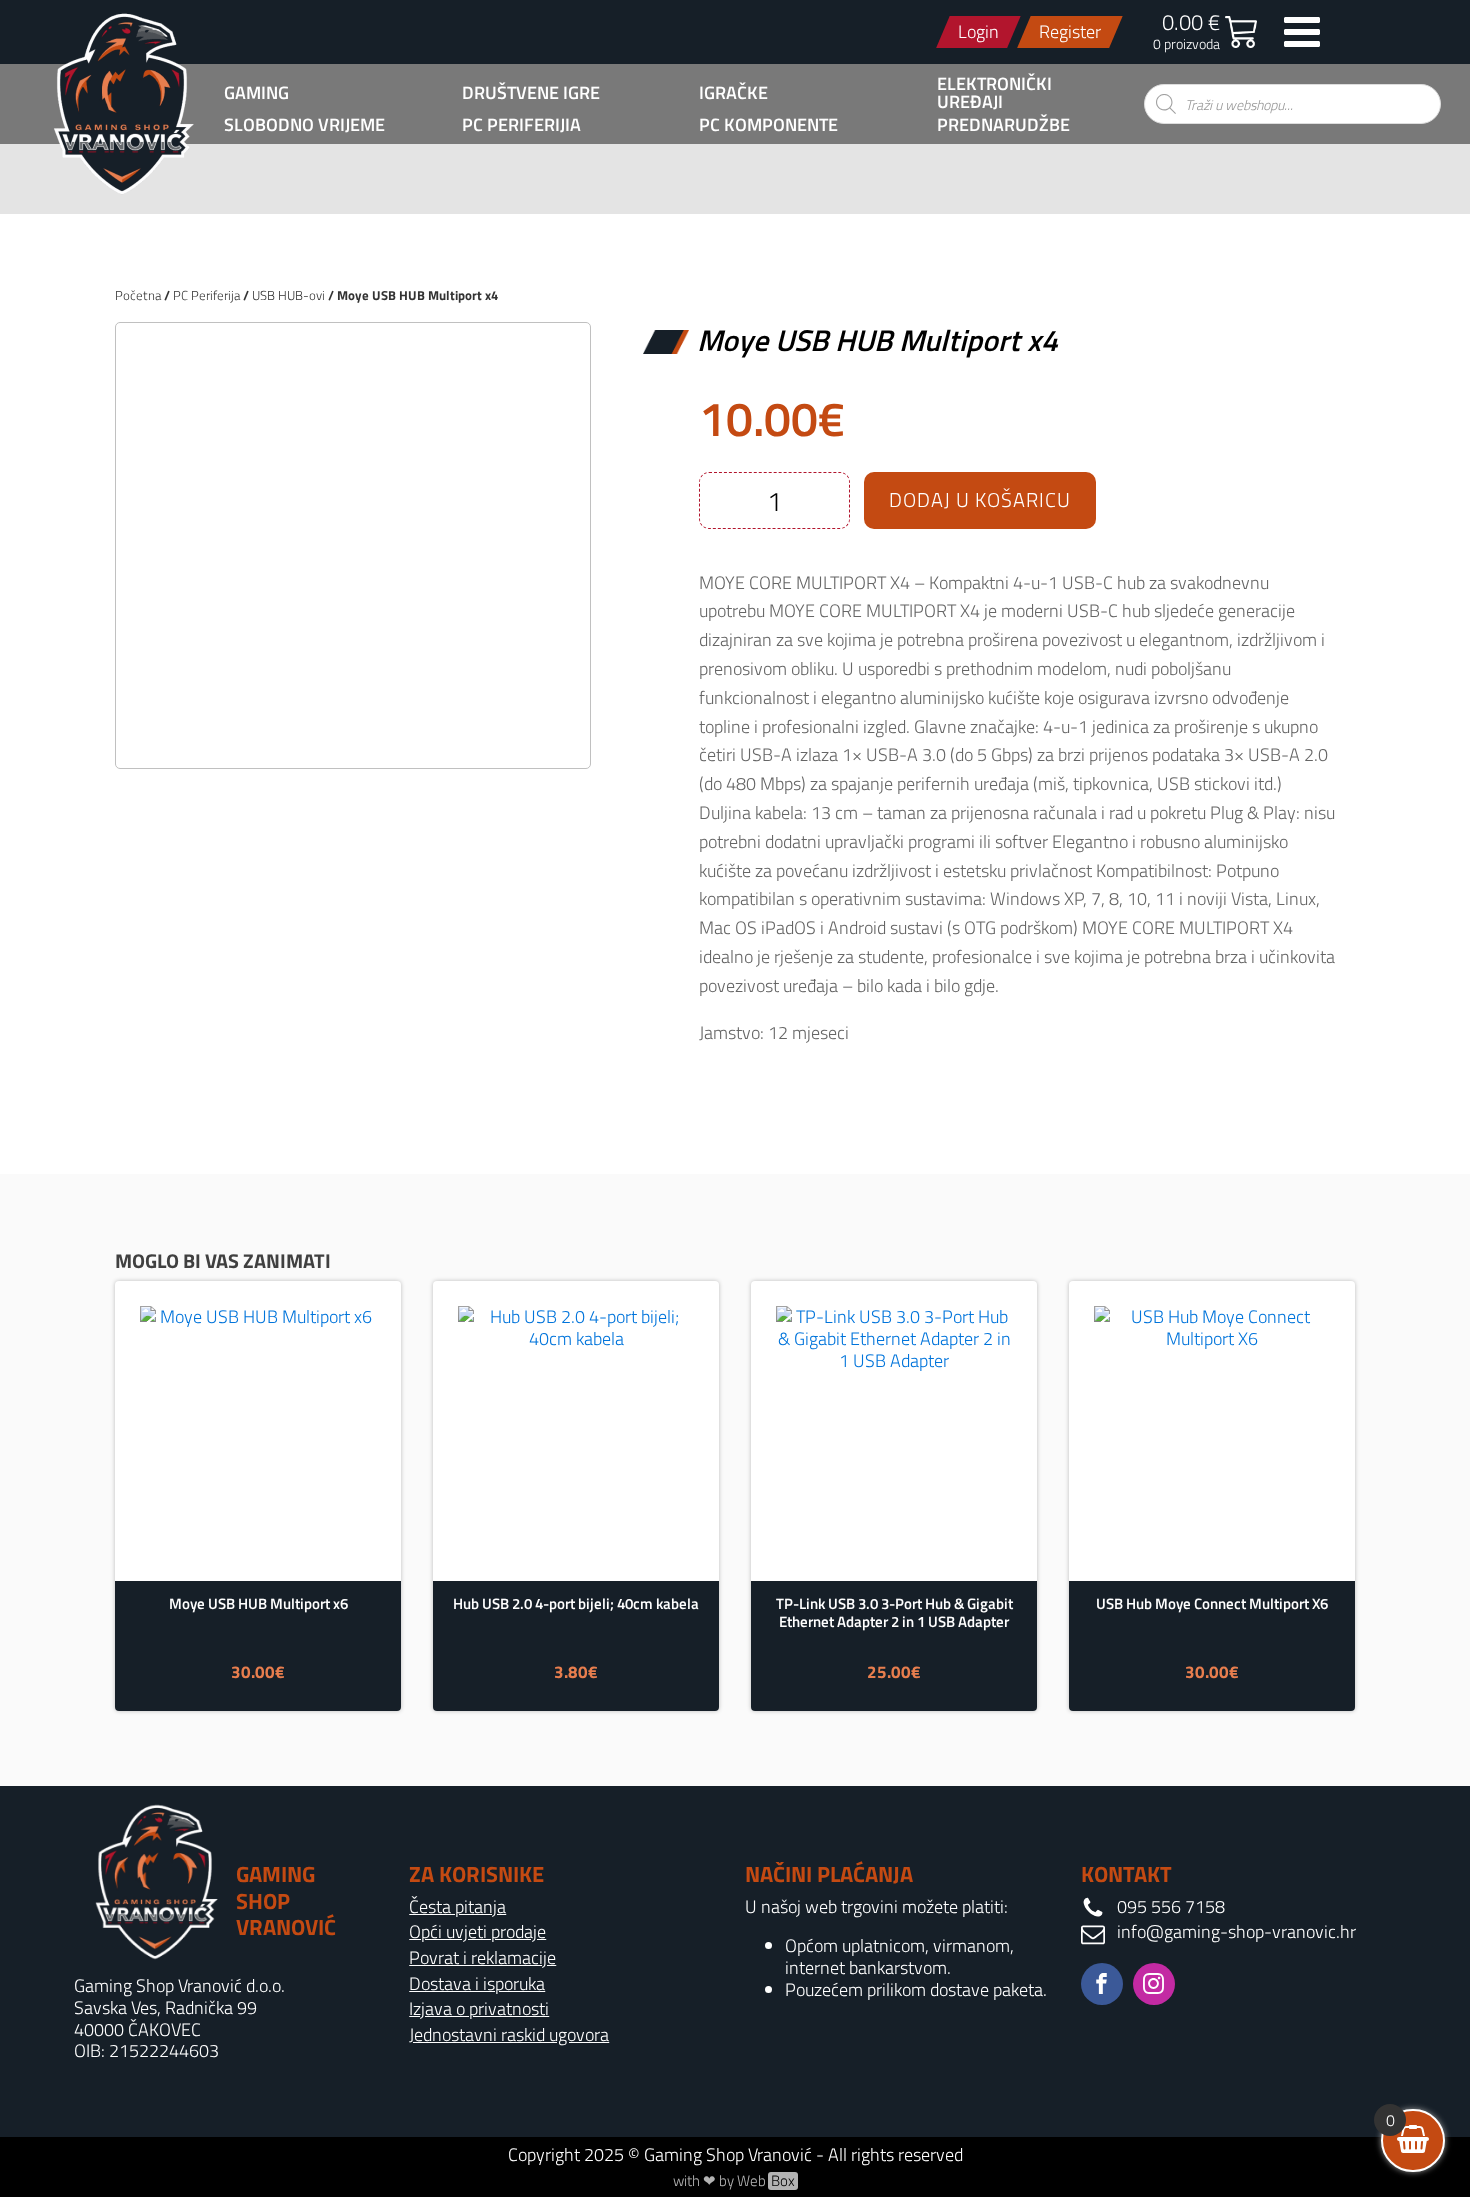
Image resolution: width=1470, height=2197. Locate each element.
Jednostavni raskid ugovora (509, 2035)
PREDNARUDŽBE (1003, 125)
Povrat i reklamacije (482, 1958)
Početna (138, 295)
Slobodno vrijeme (304, 125)
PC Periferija (206, 295)
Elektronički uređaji (994, 93)
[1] (353, 731)
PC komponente (768, 125)
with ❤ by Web (734, 2181)
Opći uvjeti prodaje (477, 1932)
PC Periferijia (521, 125)
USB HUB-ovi (288, 295)
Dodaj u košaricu (980, 499)
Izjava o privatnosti (479, 2009)
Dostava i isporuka (477, 1984)
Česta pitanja (457, 1907)
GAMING (256, 93)
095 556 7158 (1171, 1907)
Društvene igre (531, 93)
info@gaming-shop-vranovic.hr (1236, 1932)
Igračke (733, 93)
